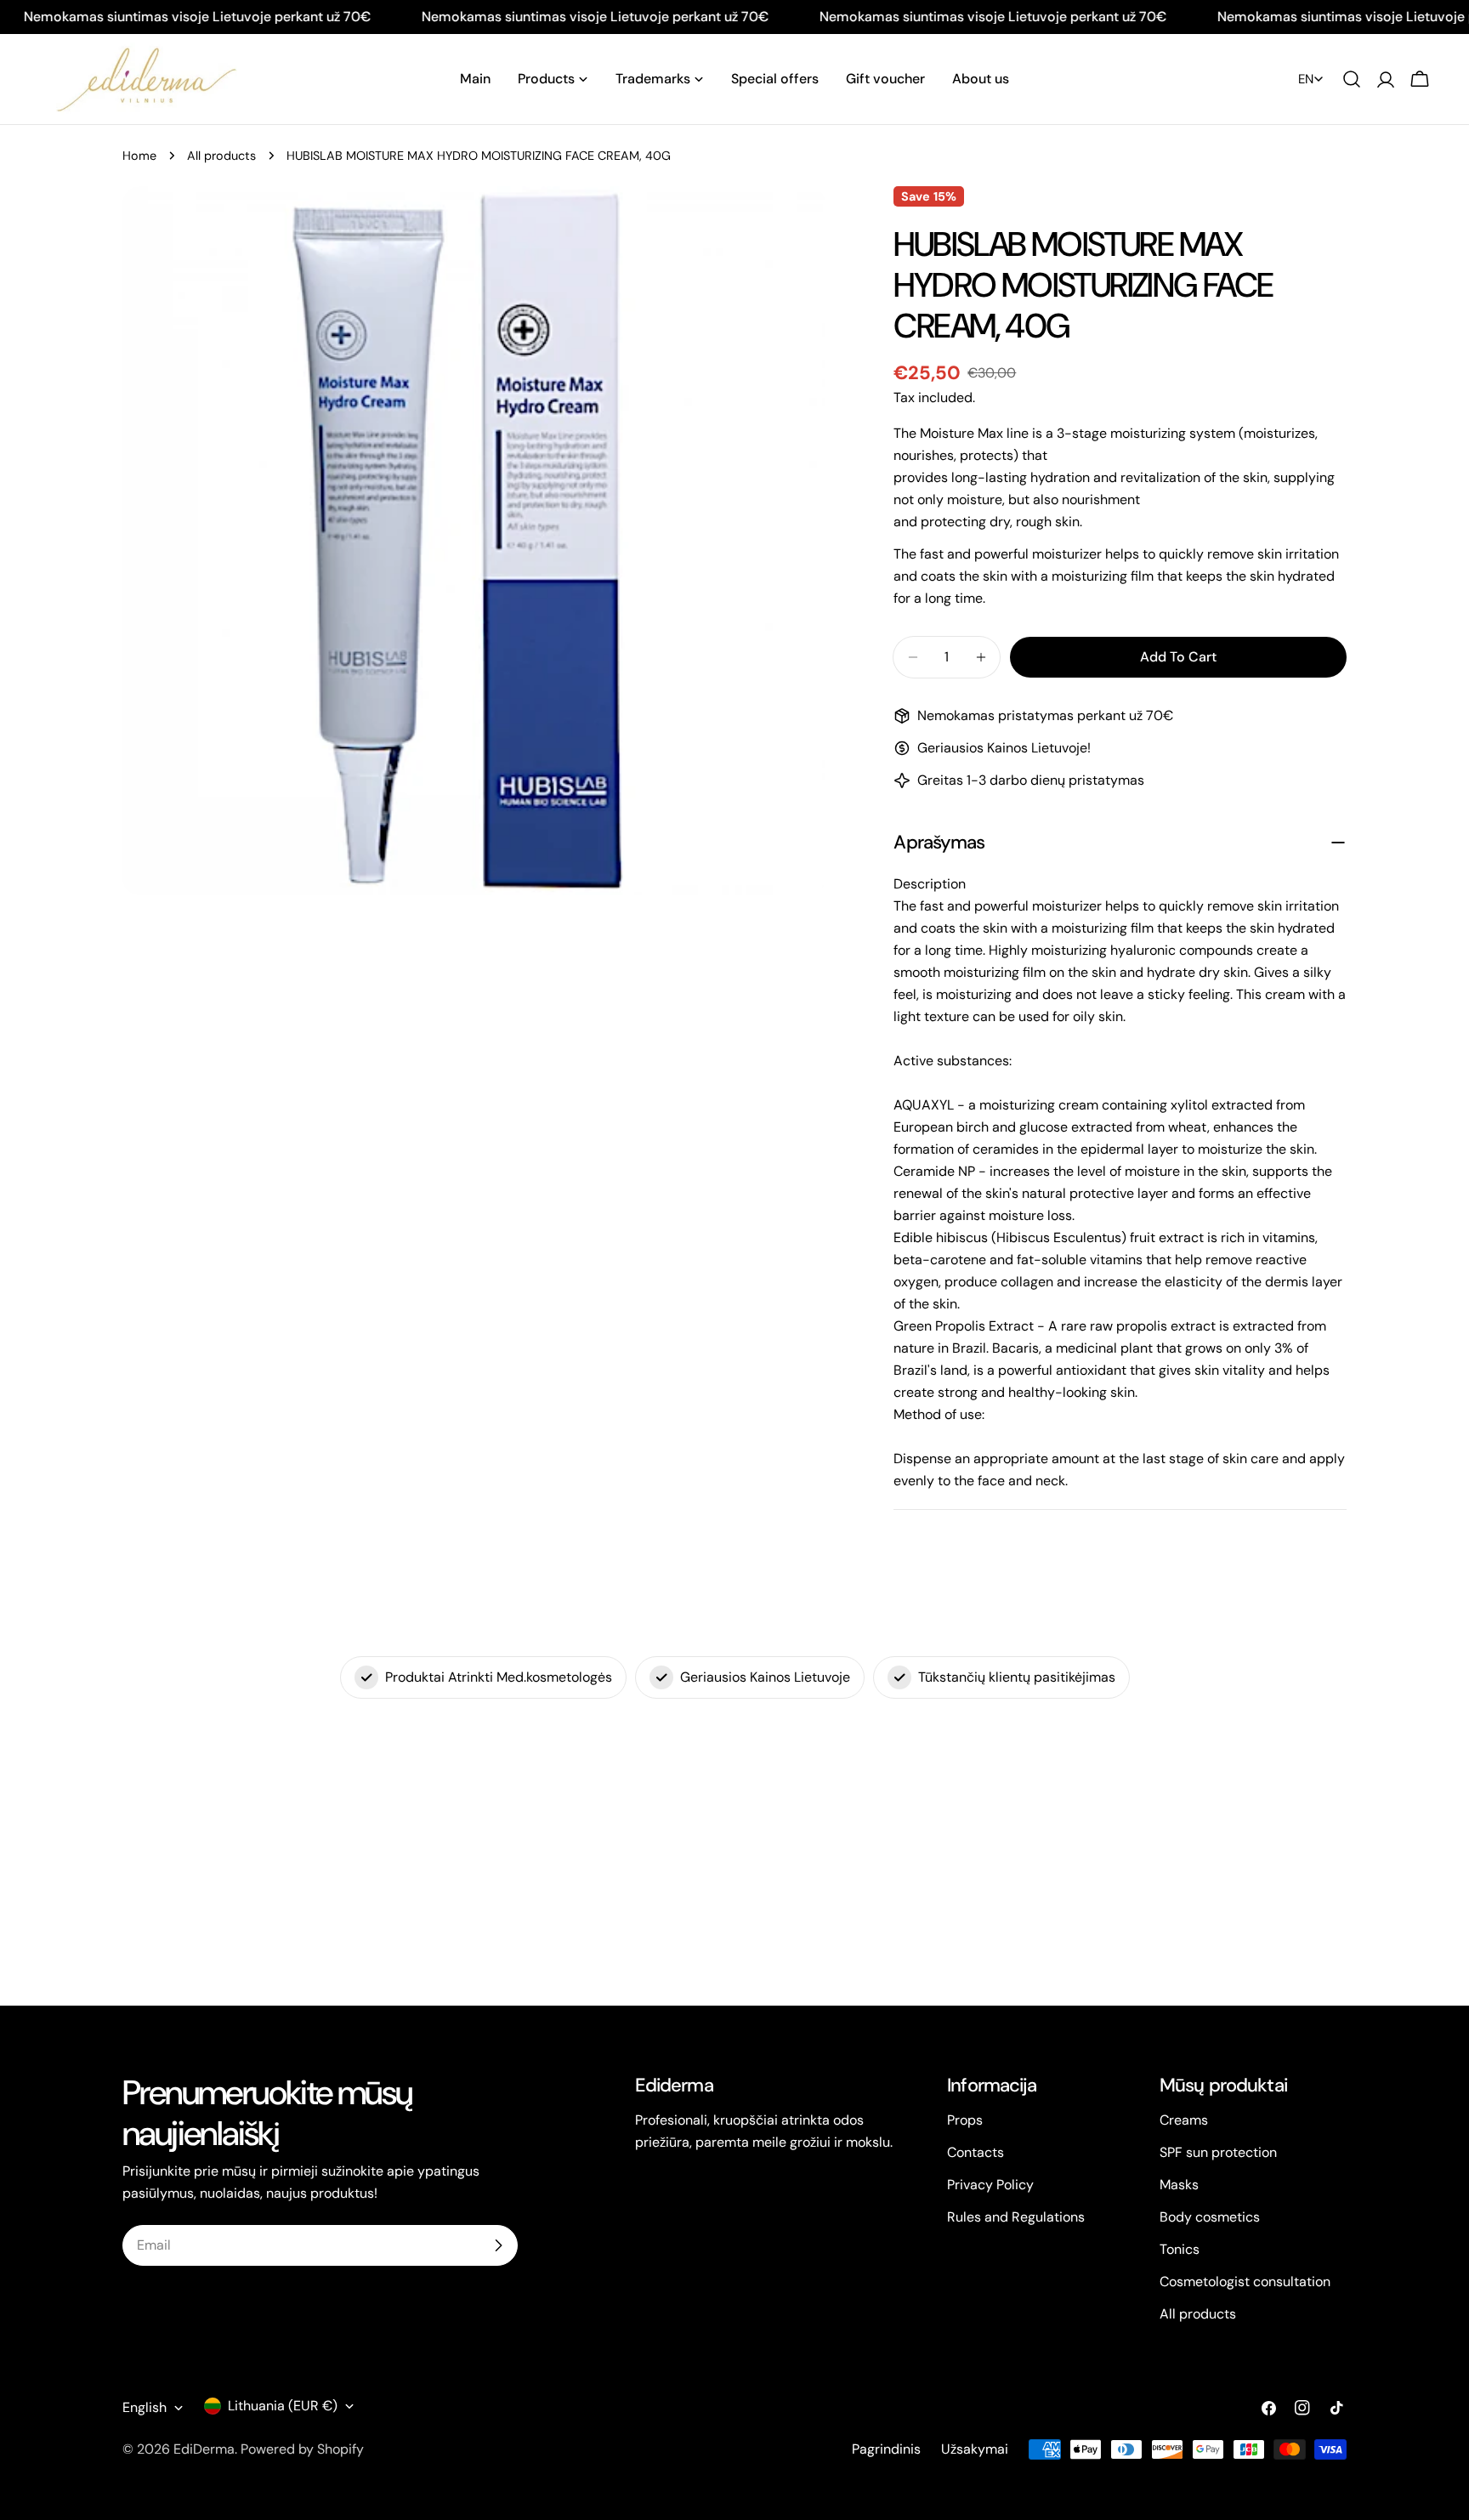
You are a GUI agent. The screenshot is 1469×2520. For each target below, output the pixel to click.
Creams (1184, 2120)
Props (965, 2120)
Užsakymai (975, 2449)
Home (139, 156)
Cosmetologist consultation (1245, 2282)
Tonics (1180, 2249)
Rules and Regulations (1016, 2217)
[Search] (1352, 79)
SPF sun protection (1218, 2152)
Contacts (976, 2152)
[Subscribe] (498, 2245)
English (145, 2407)
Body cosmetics (1210, 2217)
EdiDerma (204, 2449)
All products (221, 156)
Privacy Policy (990, 2185)
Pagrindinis (886, 2449)
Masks (1179, 2185)
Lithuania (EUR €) (283, 2406)
